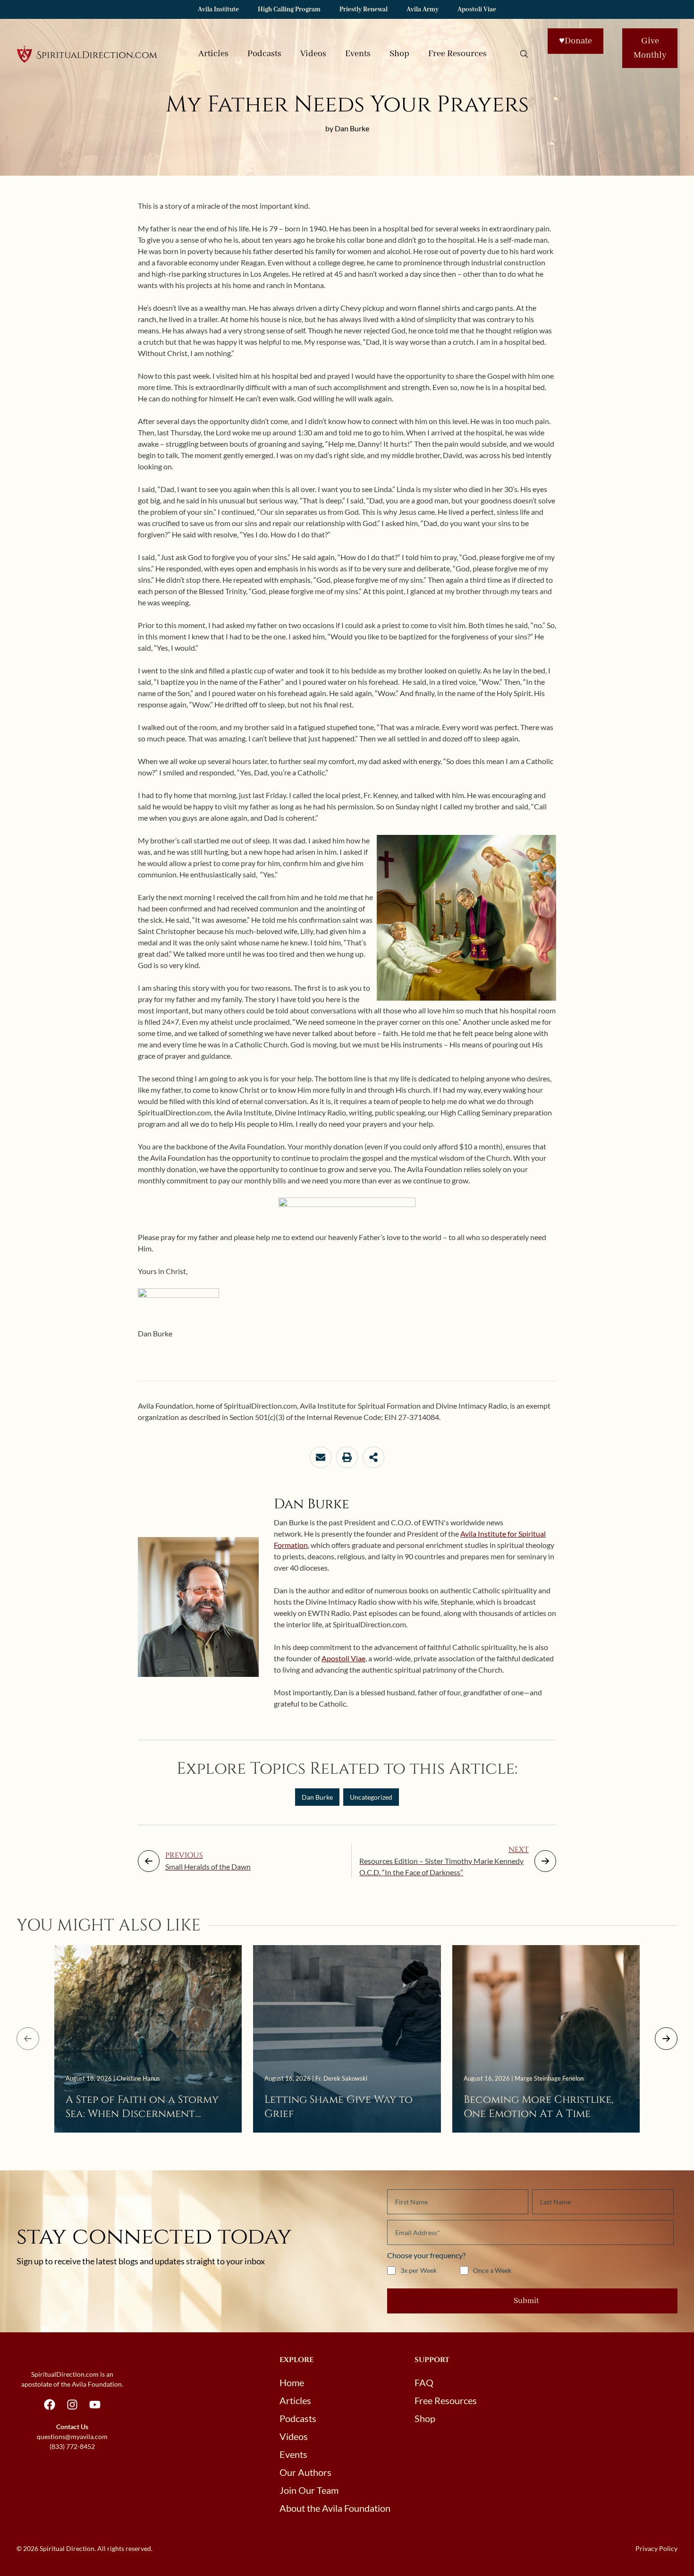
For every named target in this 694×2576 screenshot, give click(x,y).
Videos (313, 54)
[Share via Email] (321, 1457)
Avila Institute (218, 9)
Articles (213, 54)
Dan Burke (317, 1797)
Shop (399, 54)
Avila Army (423, 9)
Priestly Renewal (364, 9)
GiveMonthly (650, 48)
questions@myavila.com (72, 2436)
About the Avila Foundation (335, 2508)
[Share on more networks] (373, 1457)
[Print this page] (347, 1457)
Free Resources (457, 54)
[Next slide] (666, 2039)
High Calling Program (289, 9)
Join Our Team (309, 2490)
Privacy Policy (656, 2548)
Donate (576, 41)
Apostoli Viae (477, 9)
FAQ (424, 2382)
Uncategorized (371, 1797)
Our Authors (305, 2472)
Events (358, 54)
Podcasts (264, 54)
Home (292, 2382)
